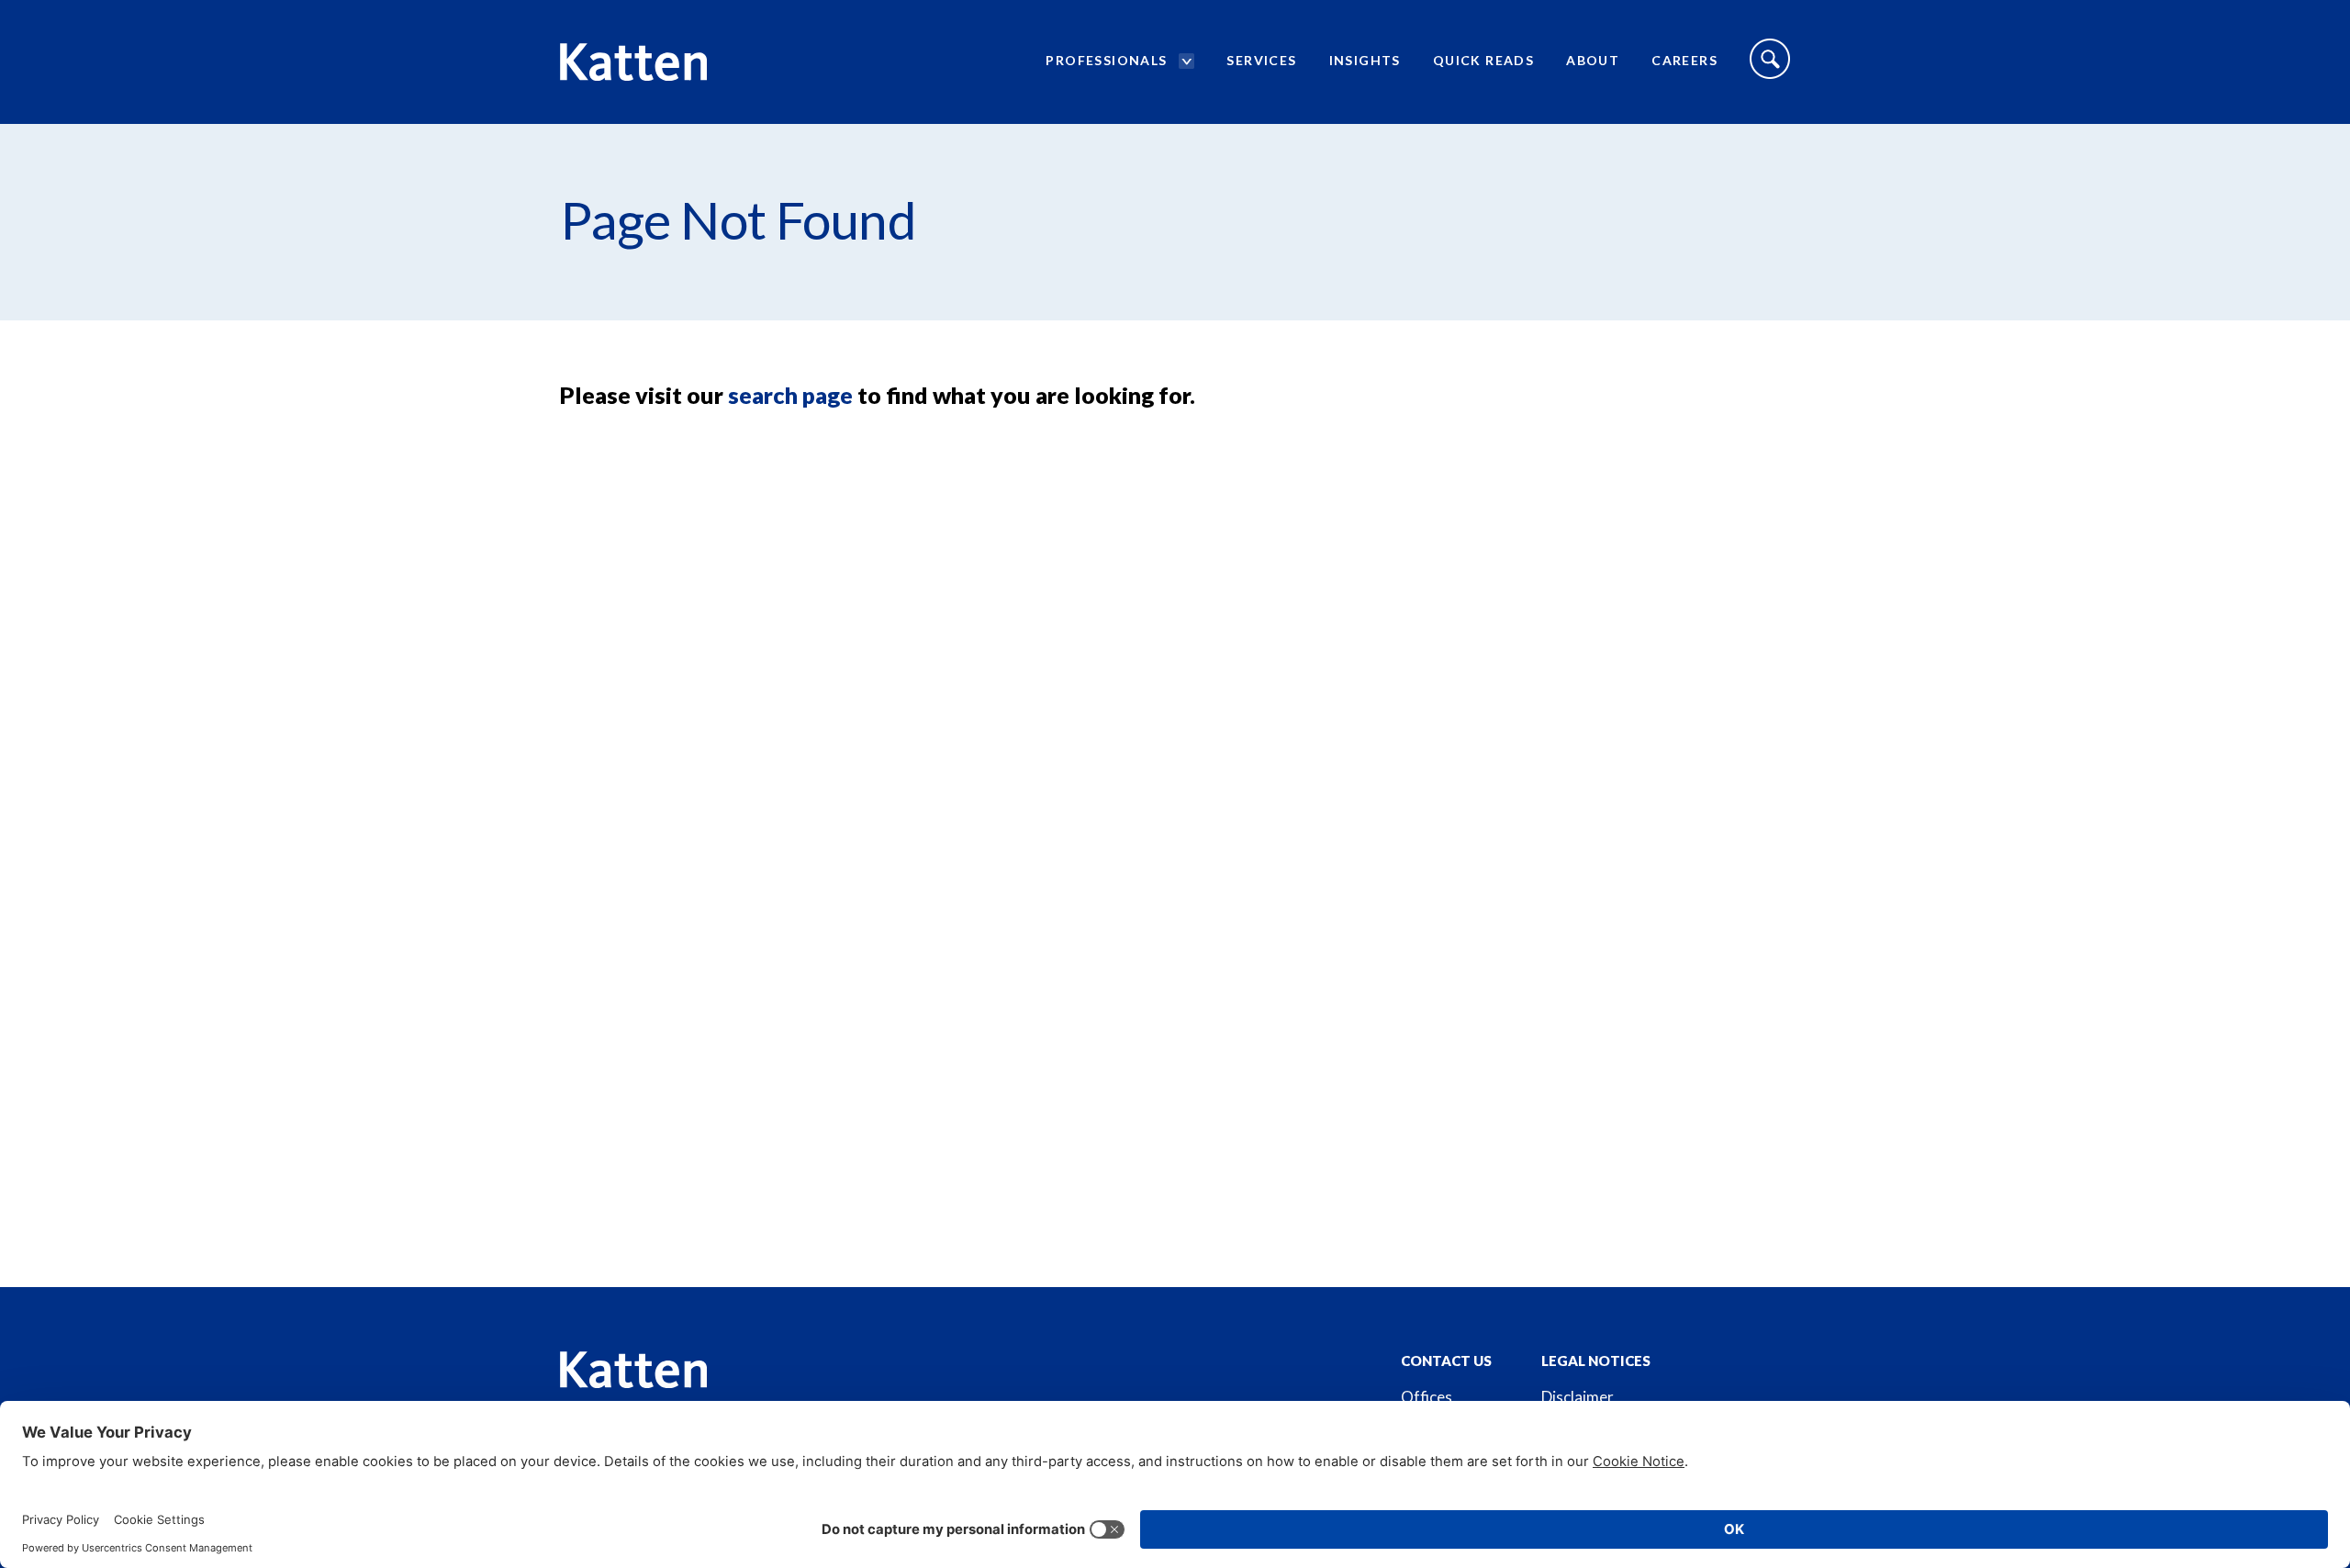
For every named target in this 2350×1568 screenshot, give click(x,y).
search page (790, 395)
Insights (1365, 60)
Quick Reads (1483, 60)
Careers (1684, 60)
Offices (1427, 1397)
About (1593, 60)
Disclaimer (1578, 1397)
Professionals (1106, 60)
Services (1261, 60)
